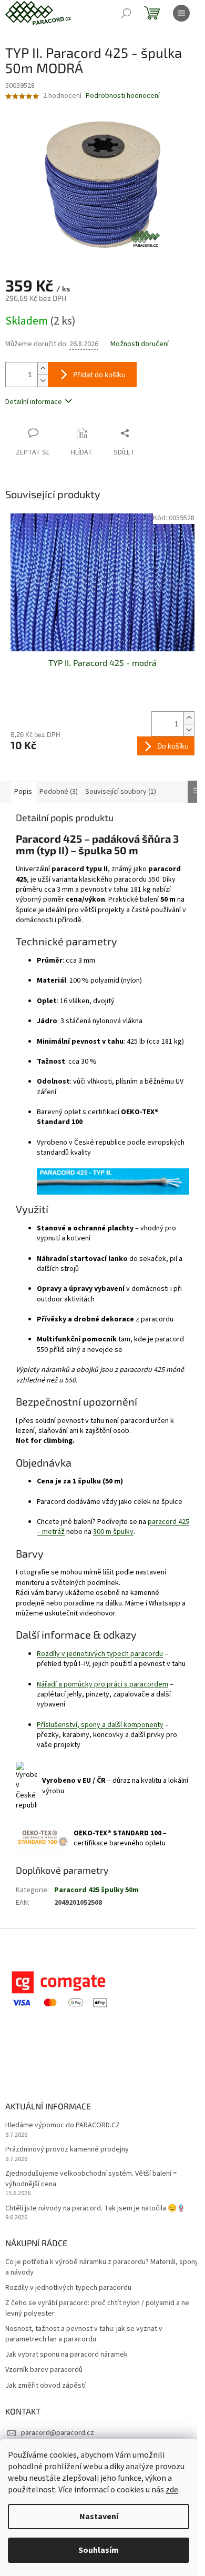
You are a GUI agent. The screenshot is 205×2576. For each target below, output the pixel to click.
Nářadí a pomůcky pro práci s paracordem (102, 1684)
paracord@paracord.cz (58, 2433)
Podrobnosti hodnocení (123, 96)
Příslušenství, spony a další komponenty (100, 1725)
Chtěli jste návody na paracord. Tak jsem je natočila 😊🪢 (95, 2209)
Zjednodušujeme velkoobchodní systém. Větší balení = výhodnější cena (91, 2179)
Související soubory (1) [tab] (121, 792)
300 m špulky (113, 1532)
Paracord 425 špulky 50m (96, 1890)
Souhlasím (99, 2550)
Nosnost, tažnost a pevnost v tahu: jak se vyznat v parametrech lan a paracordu (84, 2334)
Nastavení (99, 2517)
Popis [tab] (23, 792)
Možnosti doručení (140, 344)
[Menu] (181, 13)
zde (172, 2490)
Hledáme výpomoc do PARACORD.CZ (63, 2125)
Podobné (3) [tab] (59, 792)
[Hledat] (126, 13)
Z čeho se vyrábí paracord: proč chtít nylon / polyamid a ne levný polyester (97, 2308)
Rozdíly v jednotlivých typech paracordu (100, 1654)
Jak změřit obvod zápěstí (45, 2386)
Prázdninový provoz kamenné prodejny (67, 2150)
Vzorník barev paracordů (44, 2370)
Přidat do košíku (99, 374)
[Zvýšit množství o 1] (43, 368)
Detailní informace (34, 402)
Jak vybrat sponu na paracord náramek (66, 2355)
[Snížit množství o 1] (43, 381)
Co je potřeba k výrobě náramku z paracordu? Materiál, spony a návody (102, 2267)
